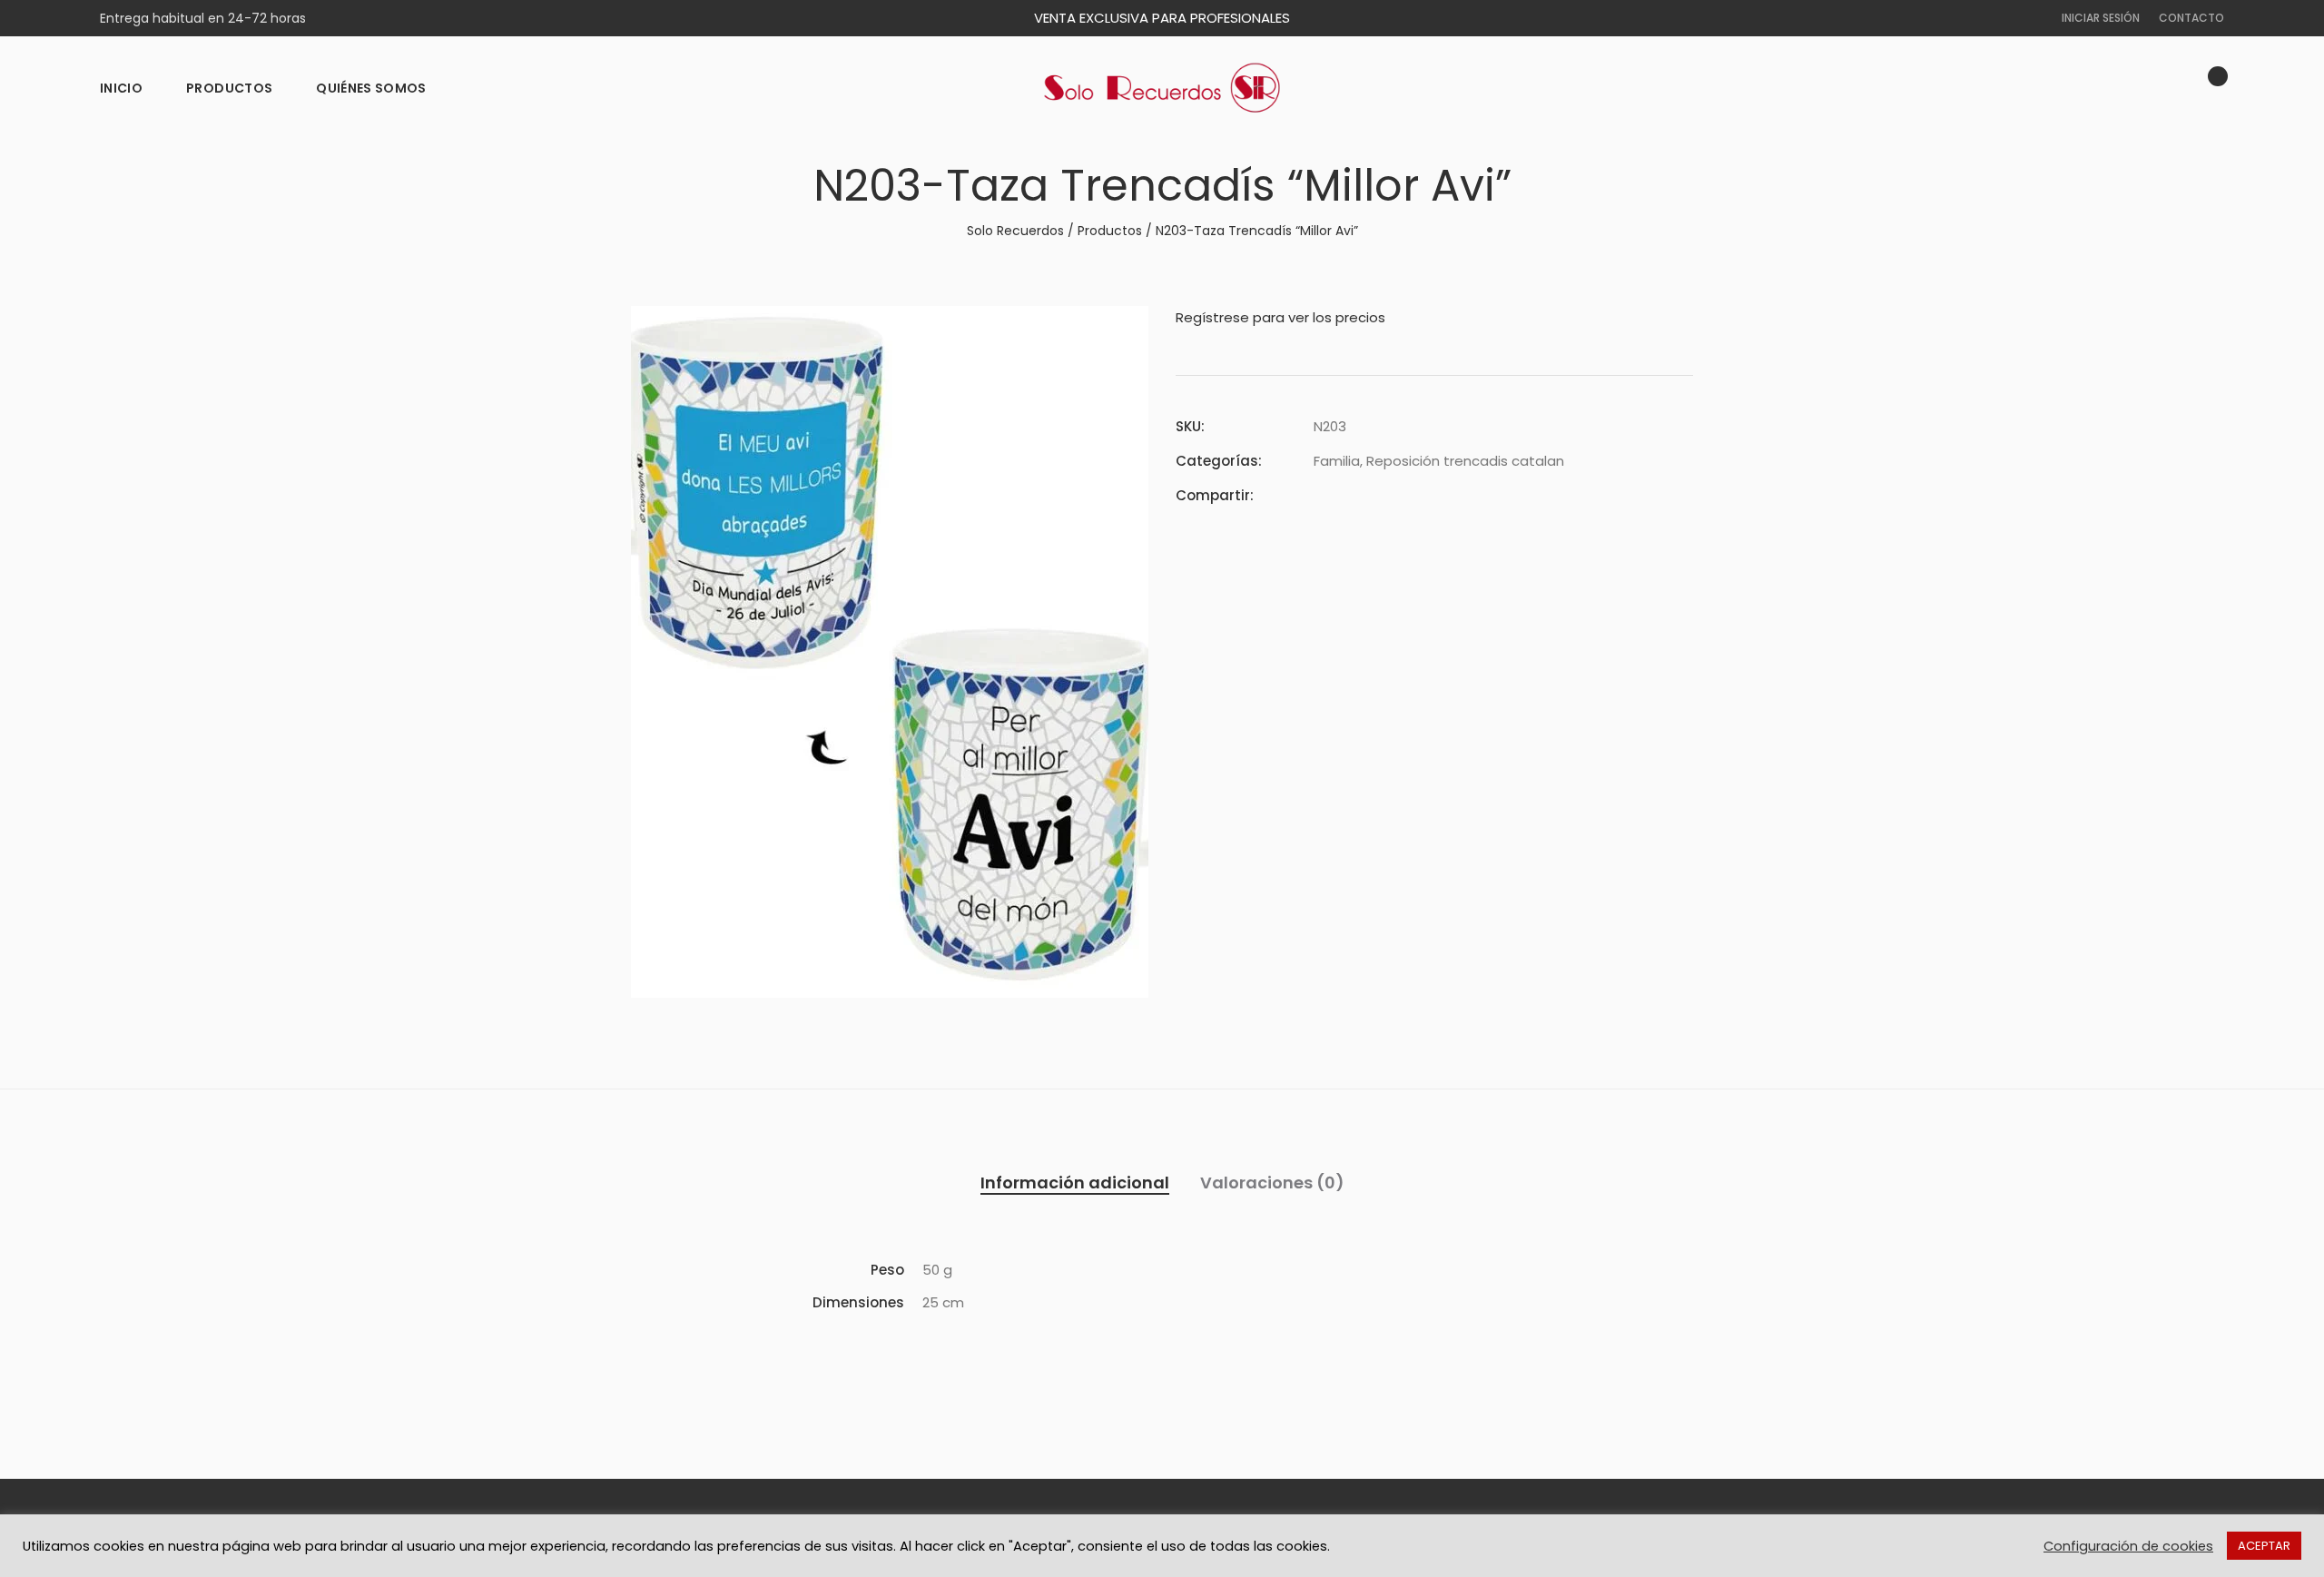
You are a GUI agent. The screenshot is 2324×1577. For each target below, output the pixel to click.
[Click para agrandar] (1122, 330)
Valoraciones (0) (1272, 1183)
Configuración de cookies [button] (2128, 1546)
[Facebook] (1319, 495)
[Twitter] (1352, 495)
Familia (1337, 461)
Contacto (2191, 18)
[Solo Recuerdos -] (1162, 88)
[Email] (1417, 495)
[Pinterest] (1384, 495)
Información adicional (1075, 1183)
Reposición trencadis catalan (1465, 461)
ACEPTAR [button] (2264, 1546)
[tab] (1075, 1183)
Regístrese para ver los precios (1280, 317)
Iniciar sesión (2101, 18)
